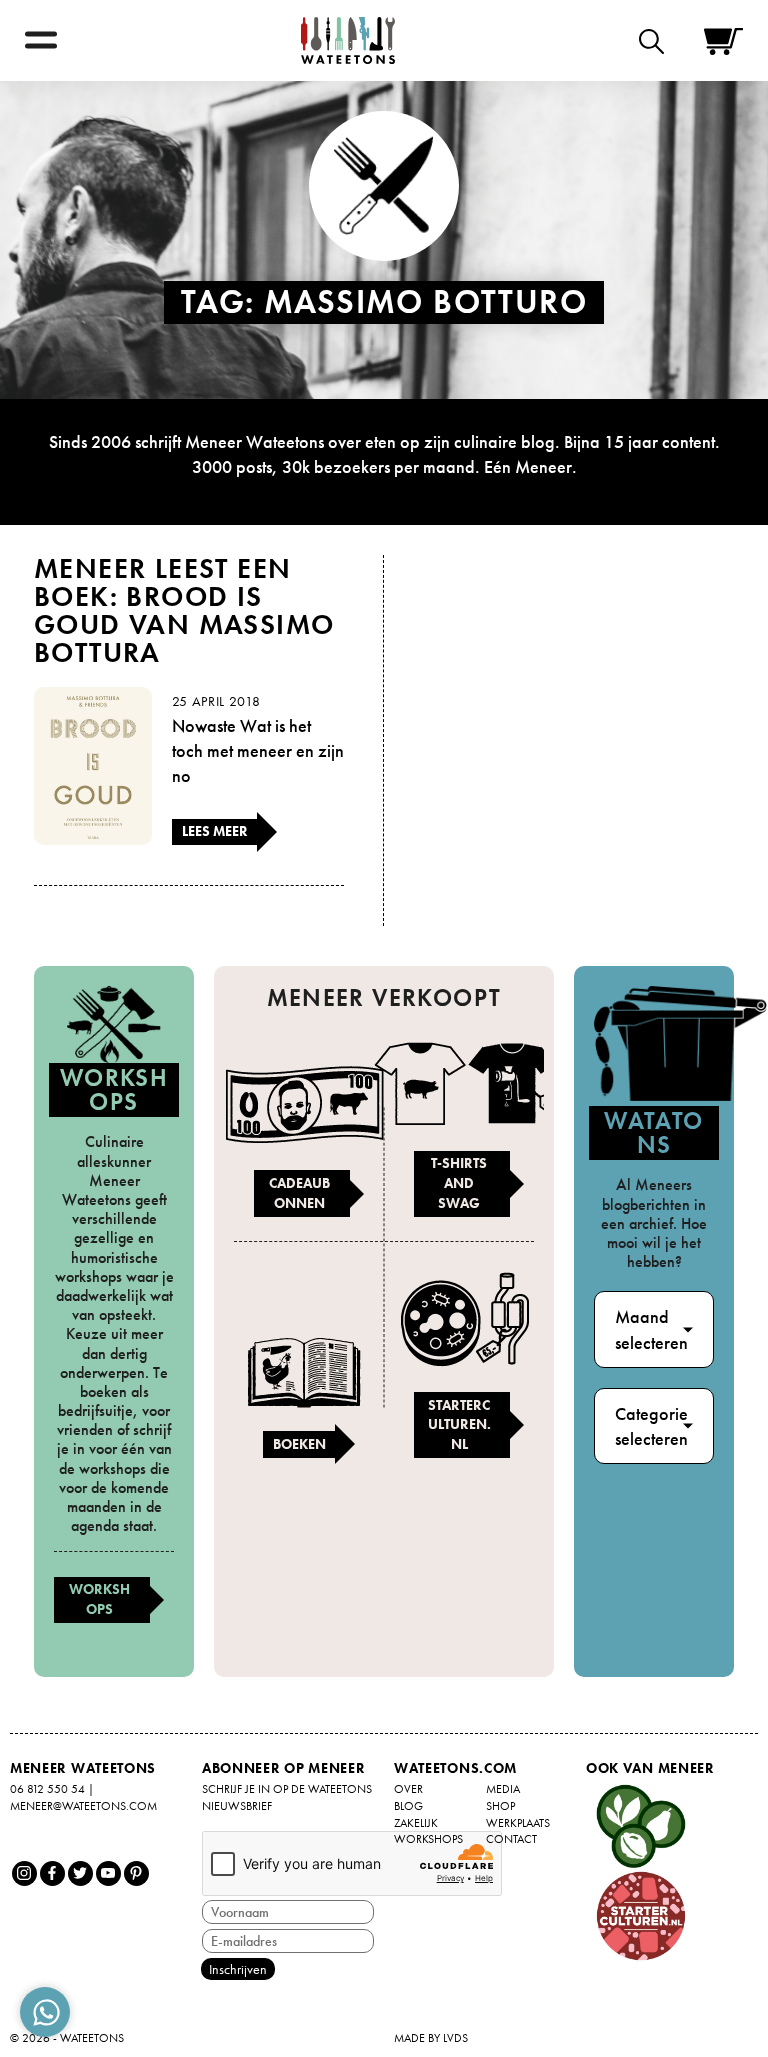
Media (503, 1789)
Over (408, 1789)
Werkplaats (518, 1823)
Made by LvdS (431, 2038)
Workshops (99, 1599)
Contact (511, 1839)
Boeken (299, 1444)
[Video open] (656, 40)
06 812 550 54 (47, 1789)
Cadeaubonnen (299, 1193)
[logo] (348, 40)
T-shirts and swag (459, 1182)
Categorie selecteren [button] (651, 1426)
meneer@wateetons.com (83, 1806)
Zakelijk (416, 1823)
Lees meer (215, 831)
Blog (408, 1806)
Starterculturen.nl (459, 1424)
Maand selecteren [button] (651, 1329)
